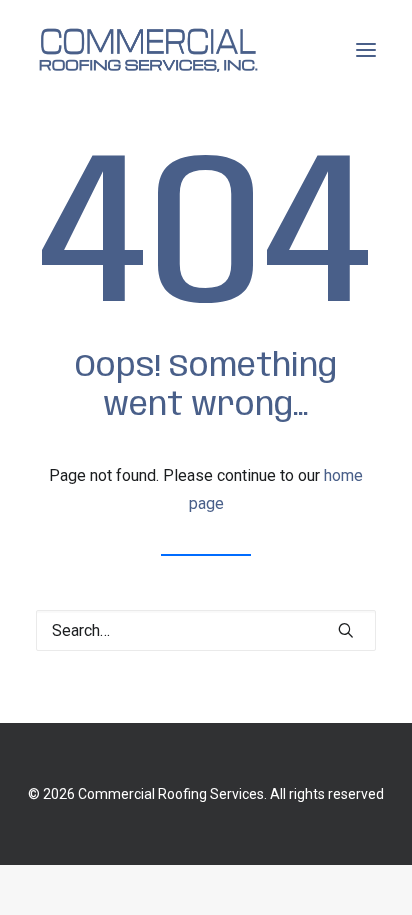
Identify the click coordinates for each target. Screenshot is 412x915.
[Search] (206, 630)
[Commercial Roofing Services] (147, 49)
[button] (366, 49)
